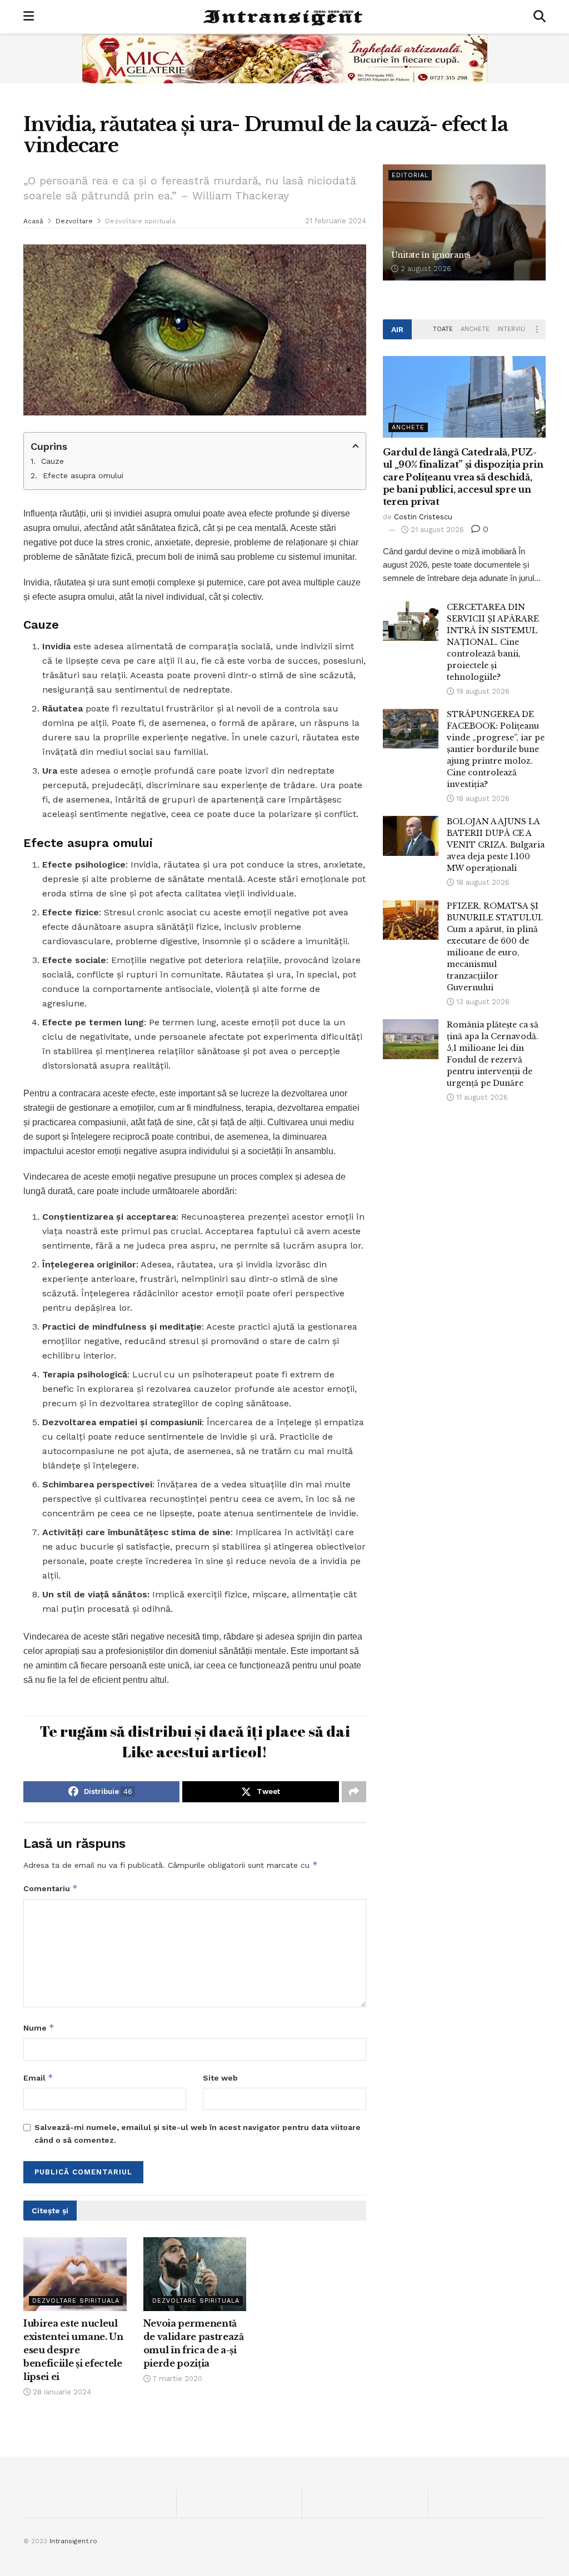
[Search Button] (540, 17)
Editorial (410, 175)
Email (38, 2078)
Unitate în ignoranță (431, 255)
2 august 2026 (425, 269)
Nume (39, 2028)
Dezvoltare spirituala (140, 221)
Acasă (33, 221)
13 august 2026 (482, 1002)
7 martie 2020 (176, 2379)
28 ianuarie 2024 (61, 2392)
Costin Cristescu (423, 517)
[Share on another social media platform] (354, 1792)
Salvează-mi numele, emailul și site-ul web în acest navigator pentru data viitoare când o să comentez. (198, 2133)
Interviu (511, 329)
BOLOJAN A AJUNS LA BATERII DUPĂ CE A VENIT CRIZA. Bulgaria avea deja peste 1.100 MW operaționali (496, 845)
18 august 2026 (482, 798)
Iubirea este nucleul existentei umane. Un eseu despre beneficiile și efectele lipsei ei (73, 2350)
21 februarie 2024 (336, 221)
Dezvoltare (74, 221)
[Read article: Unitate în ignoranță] (464, 223)
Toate (443, 329)
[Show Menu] (29, 17)
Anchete (475, 329)
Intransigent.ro (73, 2541)
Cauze (53, 461)
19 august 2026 (482, 691)
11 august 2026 (481, 1097)
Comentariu (51, 1888)
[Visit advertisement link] (284, 58)
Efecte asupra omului (83, 475)
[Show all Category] (537, 329)
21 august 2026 (436, 530)
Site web (220, 2078)
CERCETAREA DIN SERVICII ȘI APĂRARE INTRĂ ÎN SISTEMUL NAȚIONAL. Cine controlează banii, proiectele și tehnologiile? (493, 642)
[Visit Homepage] (284, 17)
